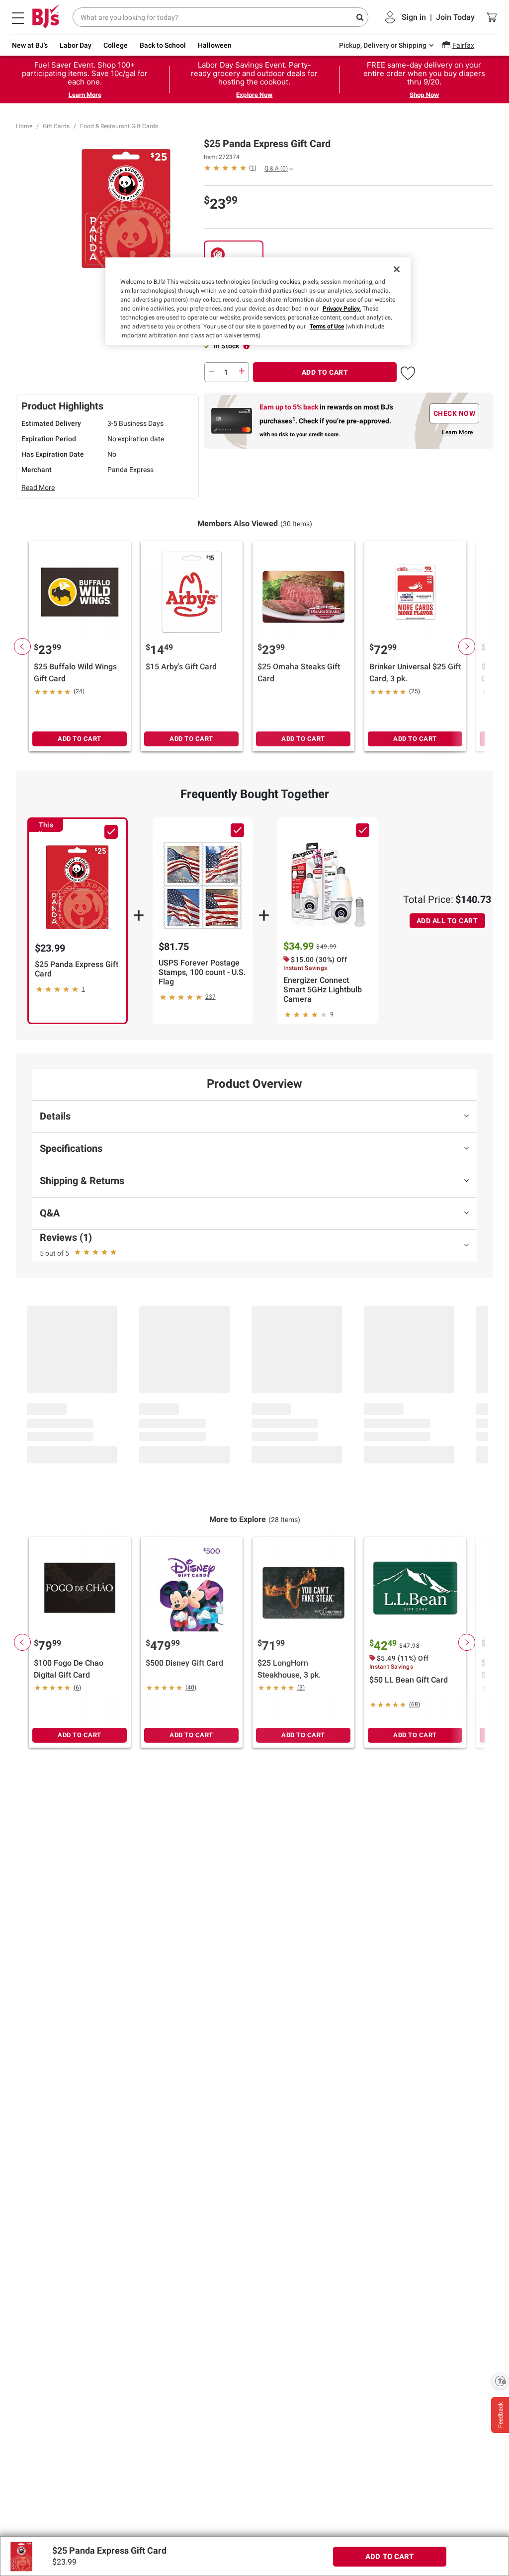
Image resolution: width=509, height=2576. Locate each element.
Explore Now (254, 95)
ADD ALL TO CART (447, 921)
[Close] (397, 269)
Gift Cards (56, 126)
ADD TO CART (325, 372)
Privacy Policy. (342, 309)
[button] (408, 371)
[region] (258, 301)
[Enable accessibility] (500, 2381)
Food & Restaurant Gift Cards (119, 126)
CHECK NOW (455, 413)
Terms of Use (327, 326)
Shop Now (424, 95)
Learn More (85, 95)
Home (24, 126)
